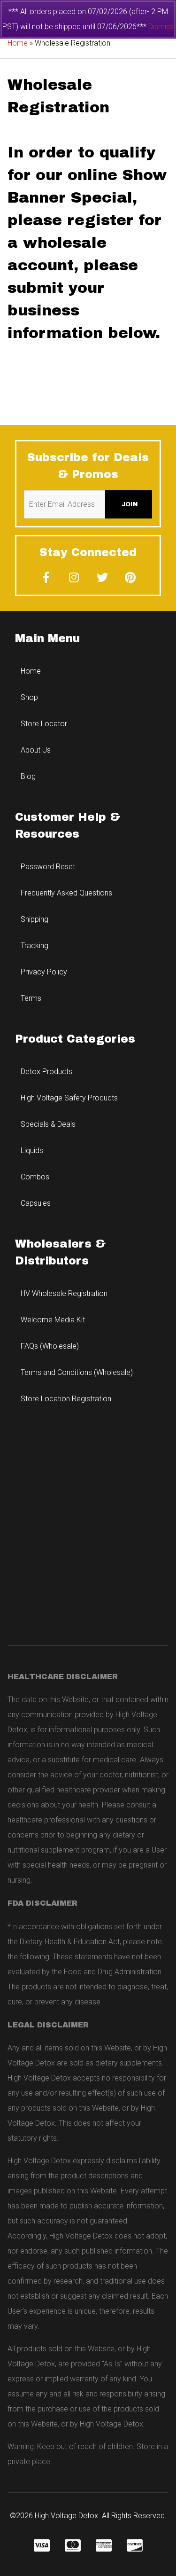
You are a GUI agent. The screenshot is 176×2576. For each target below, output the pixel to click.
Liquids (32, 1151)
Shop (29, 697)
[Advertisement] (88, 1532)
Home (18, 43)
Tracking (34, 946)
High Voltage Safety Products (69, 1098)
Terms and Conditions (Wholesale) (77, 1372)
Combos (35, 1177)
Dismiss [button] (161, 27)
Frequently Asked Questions (66, 893)
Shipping (34, 919)
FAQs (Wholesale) (50, 1346)
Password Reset (48, 867)
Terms (31, 998)
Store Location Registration (66, 1399)
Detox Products (46, 1072)
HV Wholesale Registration (64, 1293)
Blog (28, 776)
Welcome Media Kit (53, 1320)
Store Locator (44, 724)
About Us (36, 750)
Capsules (36, 1203)
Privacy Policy (44, 972)
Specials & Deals (48, 1124)
